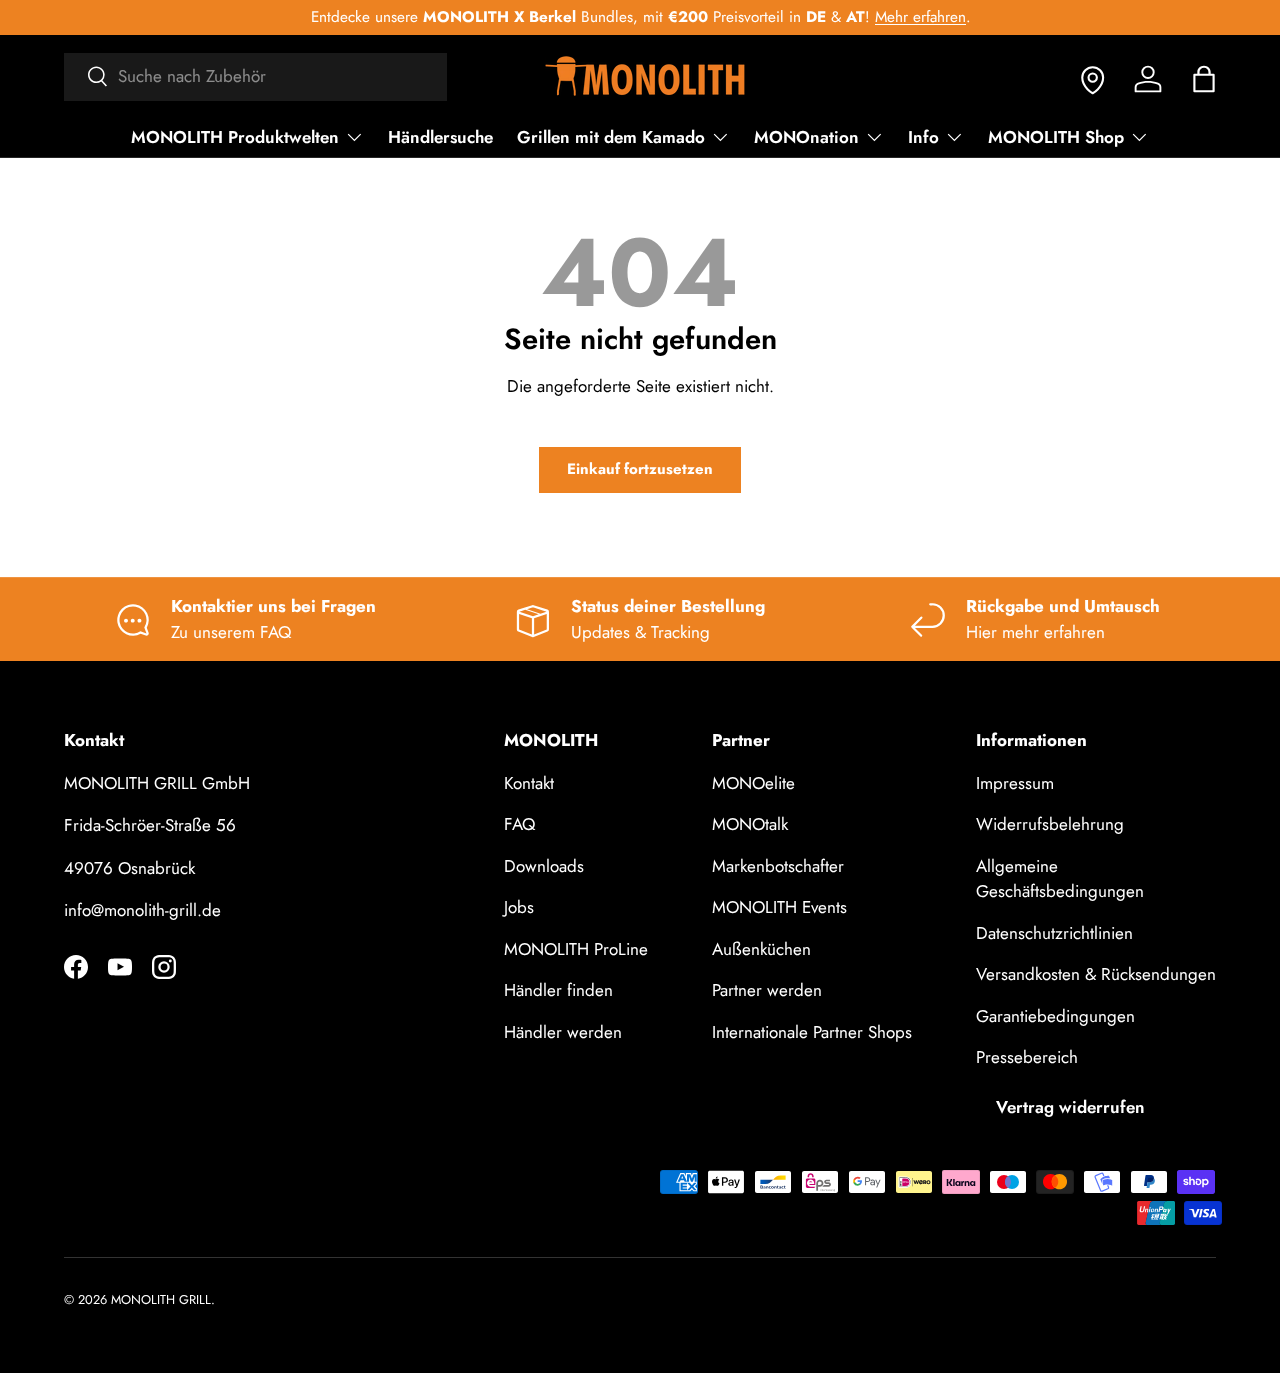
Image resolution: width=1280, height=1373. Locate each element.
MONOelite (753, 783)
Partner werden (767, 990)
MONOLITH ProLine (576, 949)
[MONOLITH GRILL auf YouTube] (120, 967)
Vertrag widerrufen (1070, 1107)
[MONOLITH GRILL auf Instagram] (164, 967)
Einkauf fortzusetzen (640, 469)
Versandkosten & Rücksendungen (1096, 974)
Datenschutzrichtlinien (1054, 933)
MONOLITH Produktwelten (235, 137)
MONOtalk (750, 824)
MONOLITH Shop (1056, 137)
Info (923, 137)
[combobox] (255, 76)
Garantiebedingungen (1055, 1016)
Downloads (544, 866)
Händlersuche (440, 137)
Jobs (519, 907)
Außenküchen (761, 949)
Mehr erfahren (919, 17)
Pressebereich (1027, 1057)
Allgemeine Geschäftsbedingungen (1060, 879)
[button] (1204, 79)
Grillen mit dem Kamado (611, 137)
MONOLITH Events (779, 907)
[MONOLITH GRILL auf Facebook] (76, 967)
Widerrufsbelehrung (1050, 824)
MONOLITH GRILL (161, 1299)
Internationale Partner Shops (812, 1032)
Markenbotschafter (778, 866)
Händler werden (563, 1032)
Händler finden (558, 990)
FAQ (519, 824)
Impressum (1015, 783)
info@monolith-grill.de (142, 910)
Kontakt (529, 783)
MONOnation (806, 137)
